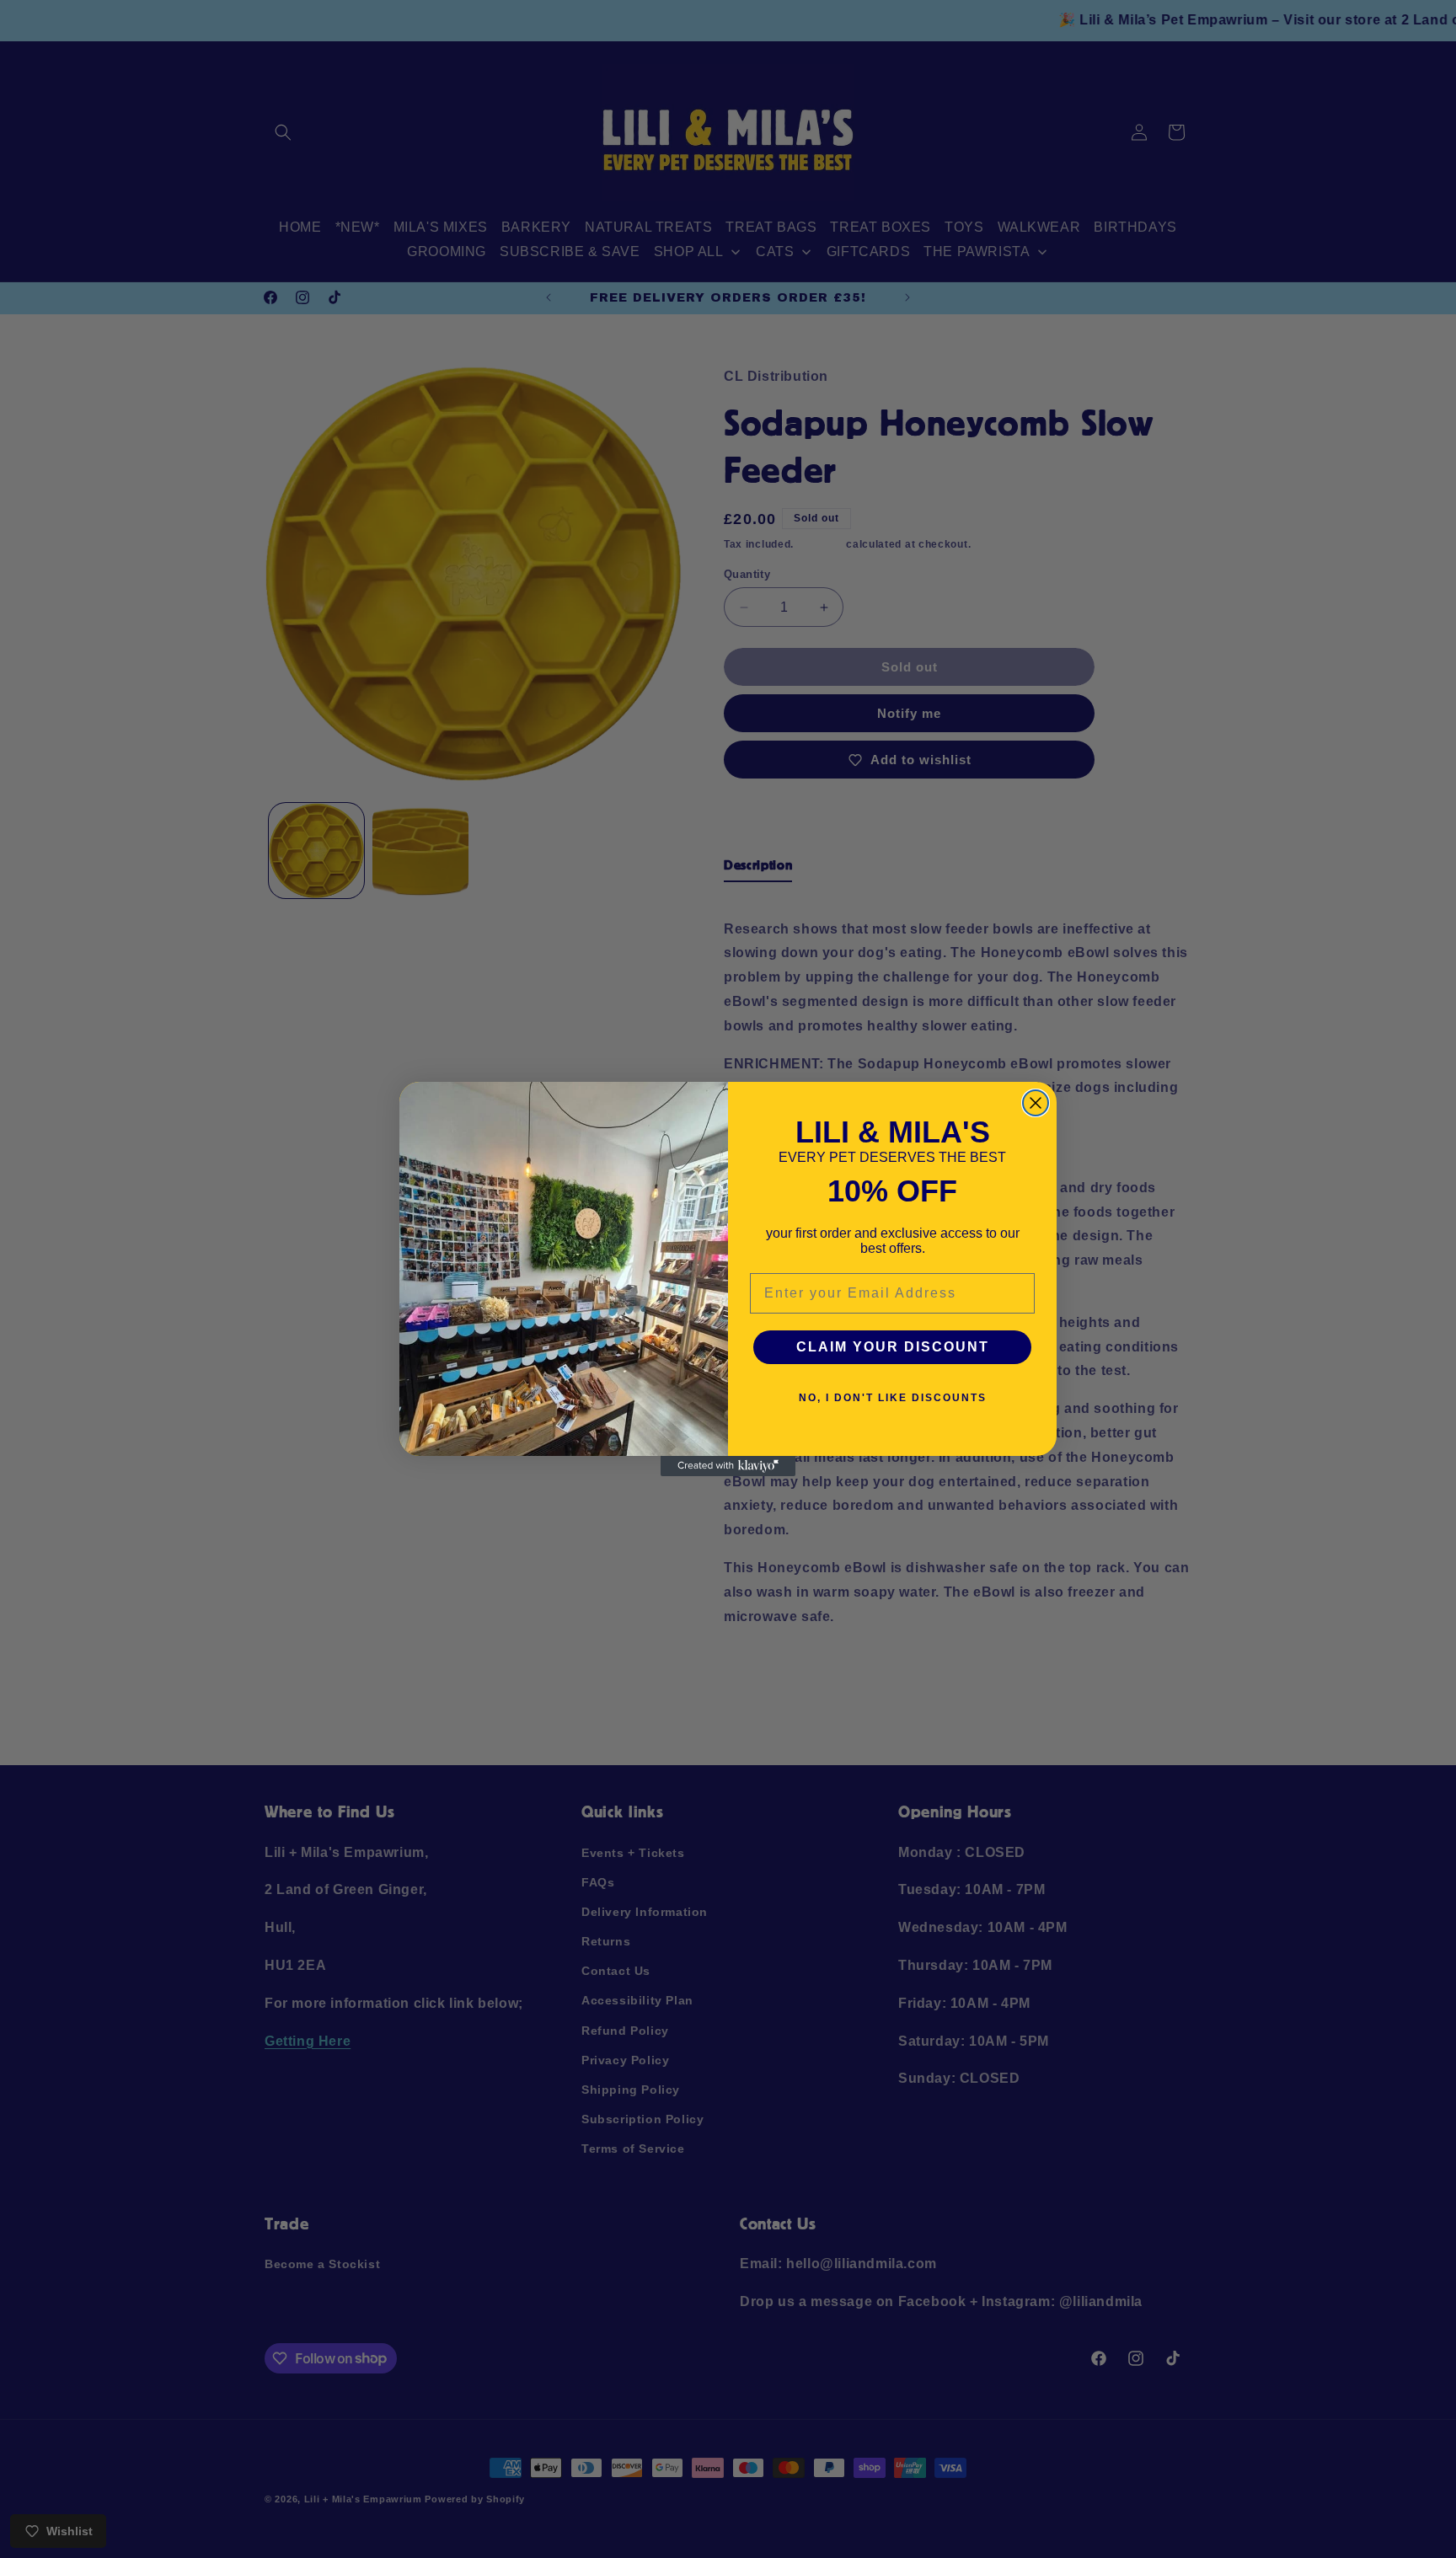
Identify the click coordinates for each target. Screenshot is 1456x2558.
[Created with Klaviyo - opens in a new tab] (728, 1466)
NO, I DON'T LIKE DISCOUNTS (893, 1398)
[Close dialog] (1036, 1103)
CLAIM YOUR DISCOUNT (893, 1347)
